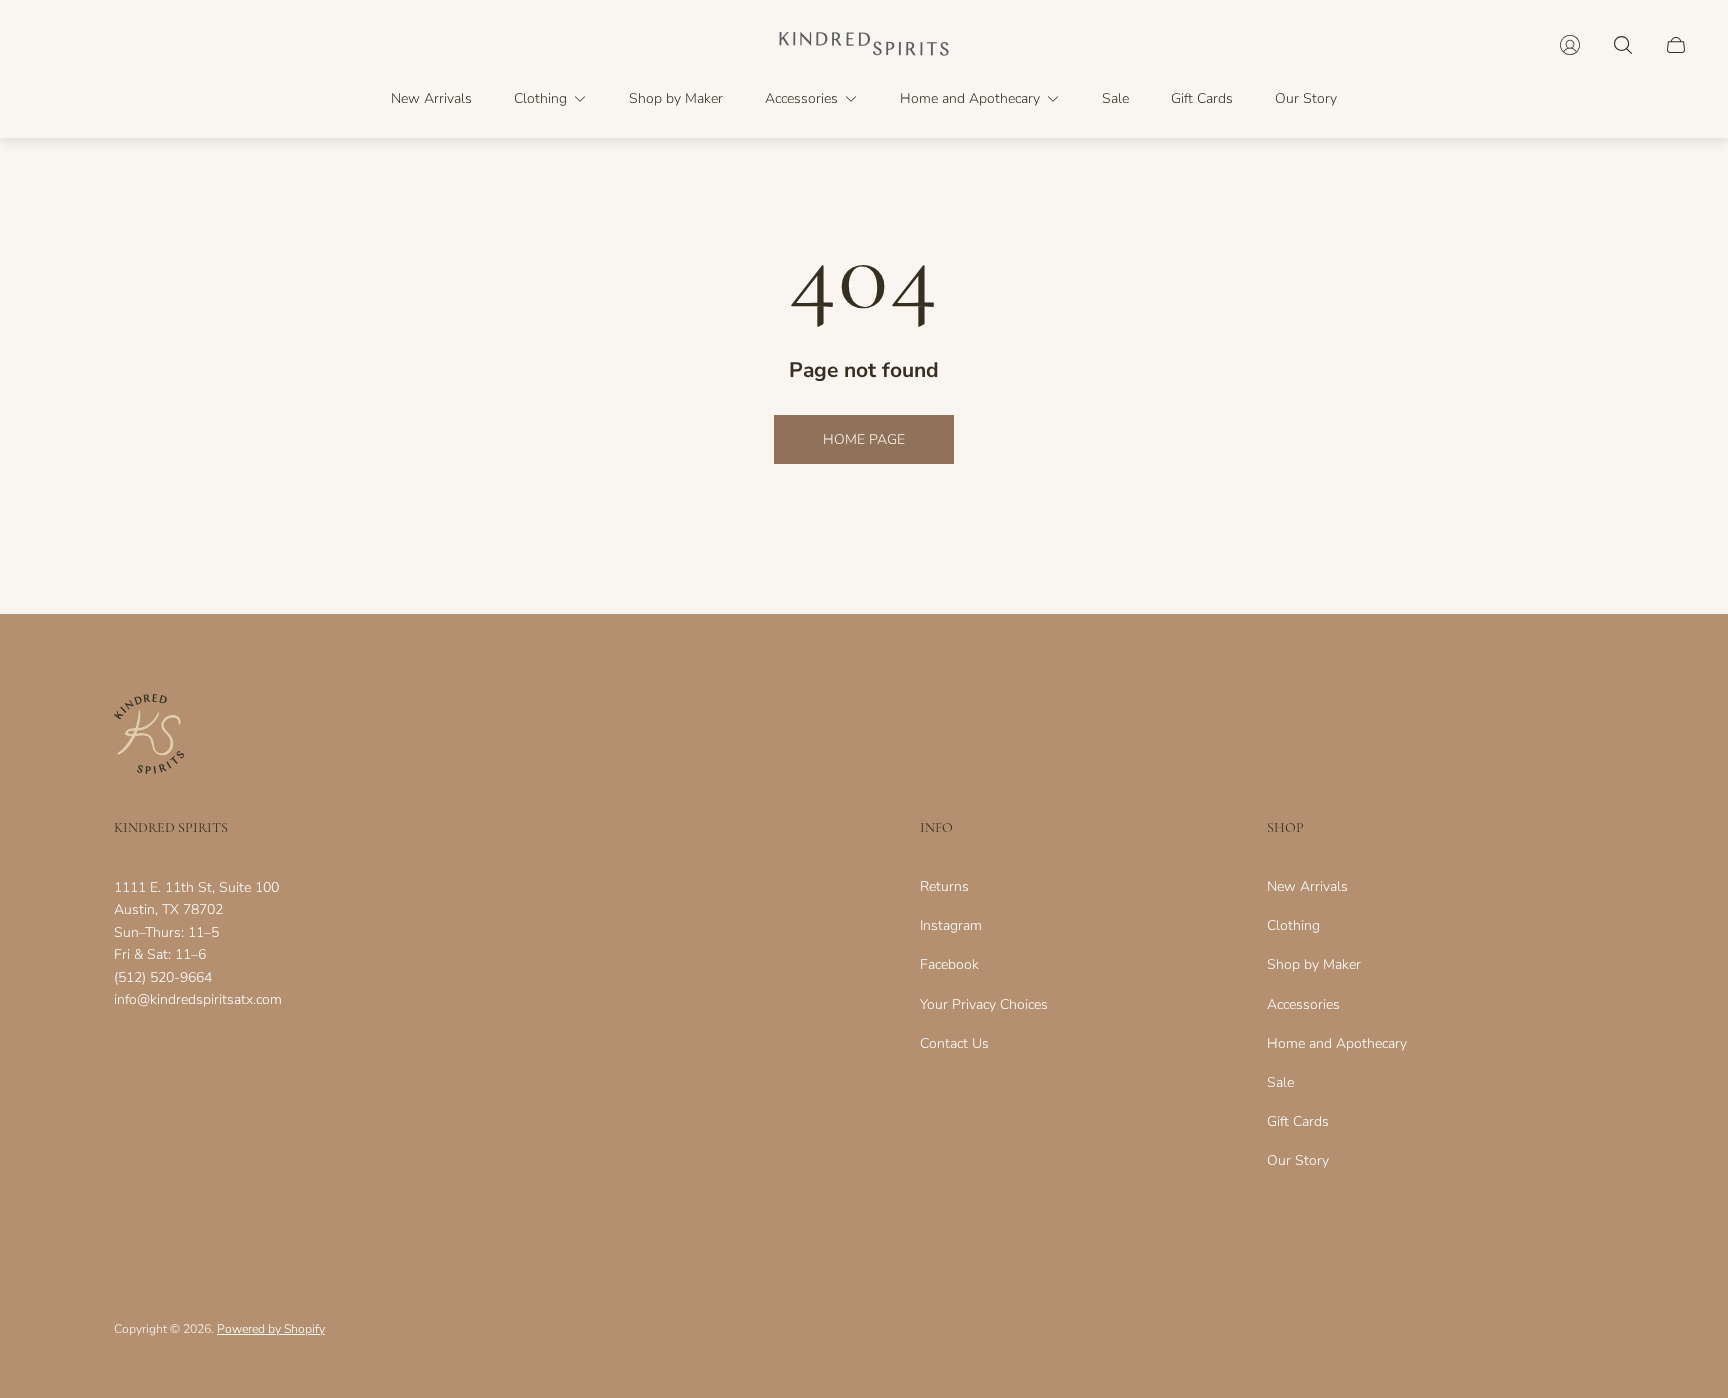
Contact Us (954, 1043)
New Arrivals (1307, 886)
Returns (944, 886)
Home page (864, 439)
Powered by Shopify (271, 1329)
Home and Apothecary (1337, 1043)
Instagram (951, 925)
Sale (1280, 1082)
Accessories (1303, 1004)
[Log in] (1570, 45)
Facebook (949, 964)
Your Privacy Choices (984, 1004)
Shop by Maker (1314, 964)
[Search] (1623, 45)
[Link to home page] (149, 736)
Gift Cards (1298, 1121)
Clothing (1293, 925)
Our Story (1298, 1160)
